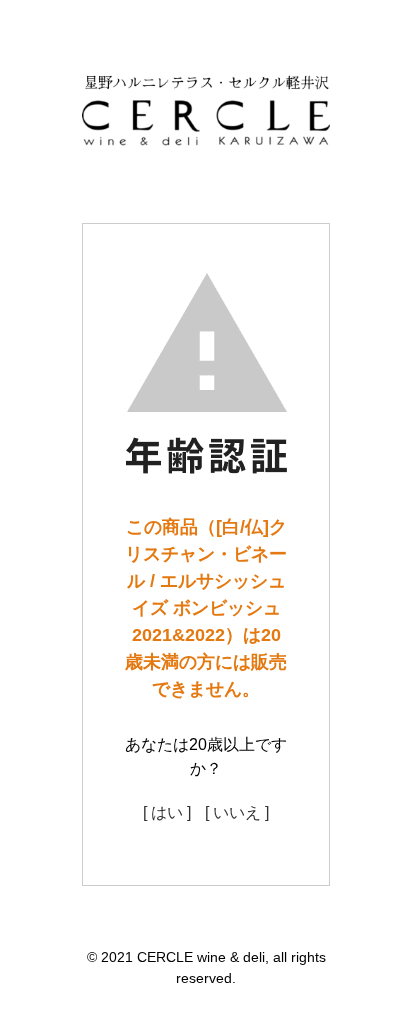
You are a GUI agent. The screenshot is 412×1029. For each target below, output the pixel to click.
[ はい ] (167, 812)
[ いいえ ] (237, 812)
